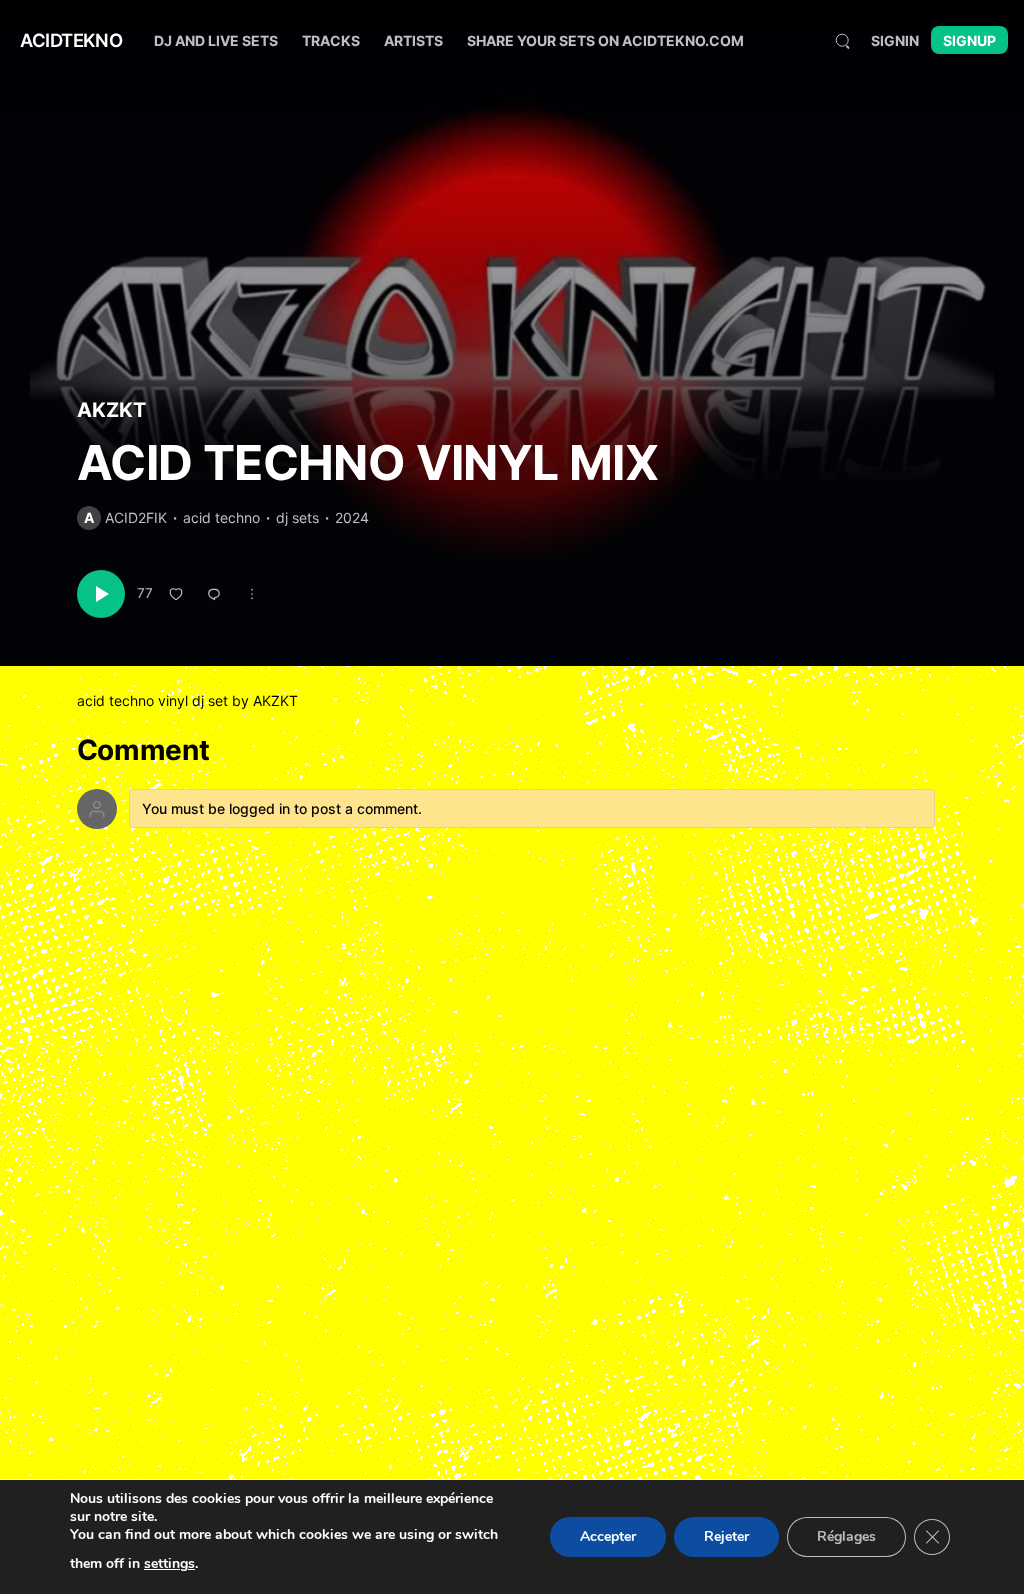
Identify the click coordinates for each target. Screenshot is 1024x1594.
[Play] (101, 594)
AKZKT (111, 410)
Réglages (846, 1536)
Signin (895, 40)
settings (169, 1563)
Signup (969, 40)
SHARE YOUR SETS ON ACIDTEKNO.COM (605, 40)
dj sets (297, 517)
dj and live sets (216, 40)
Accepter (608, 1536)
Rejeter (726, 1536)
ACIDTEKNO (71, 40)
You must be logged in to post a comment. (282, 808)
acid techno (221, 517)
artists (413, 40)
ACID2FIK (136, 517)
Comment (143, 750)
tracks (331, 40)
